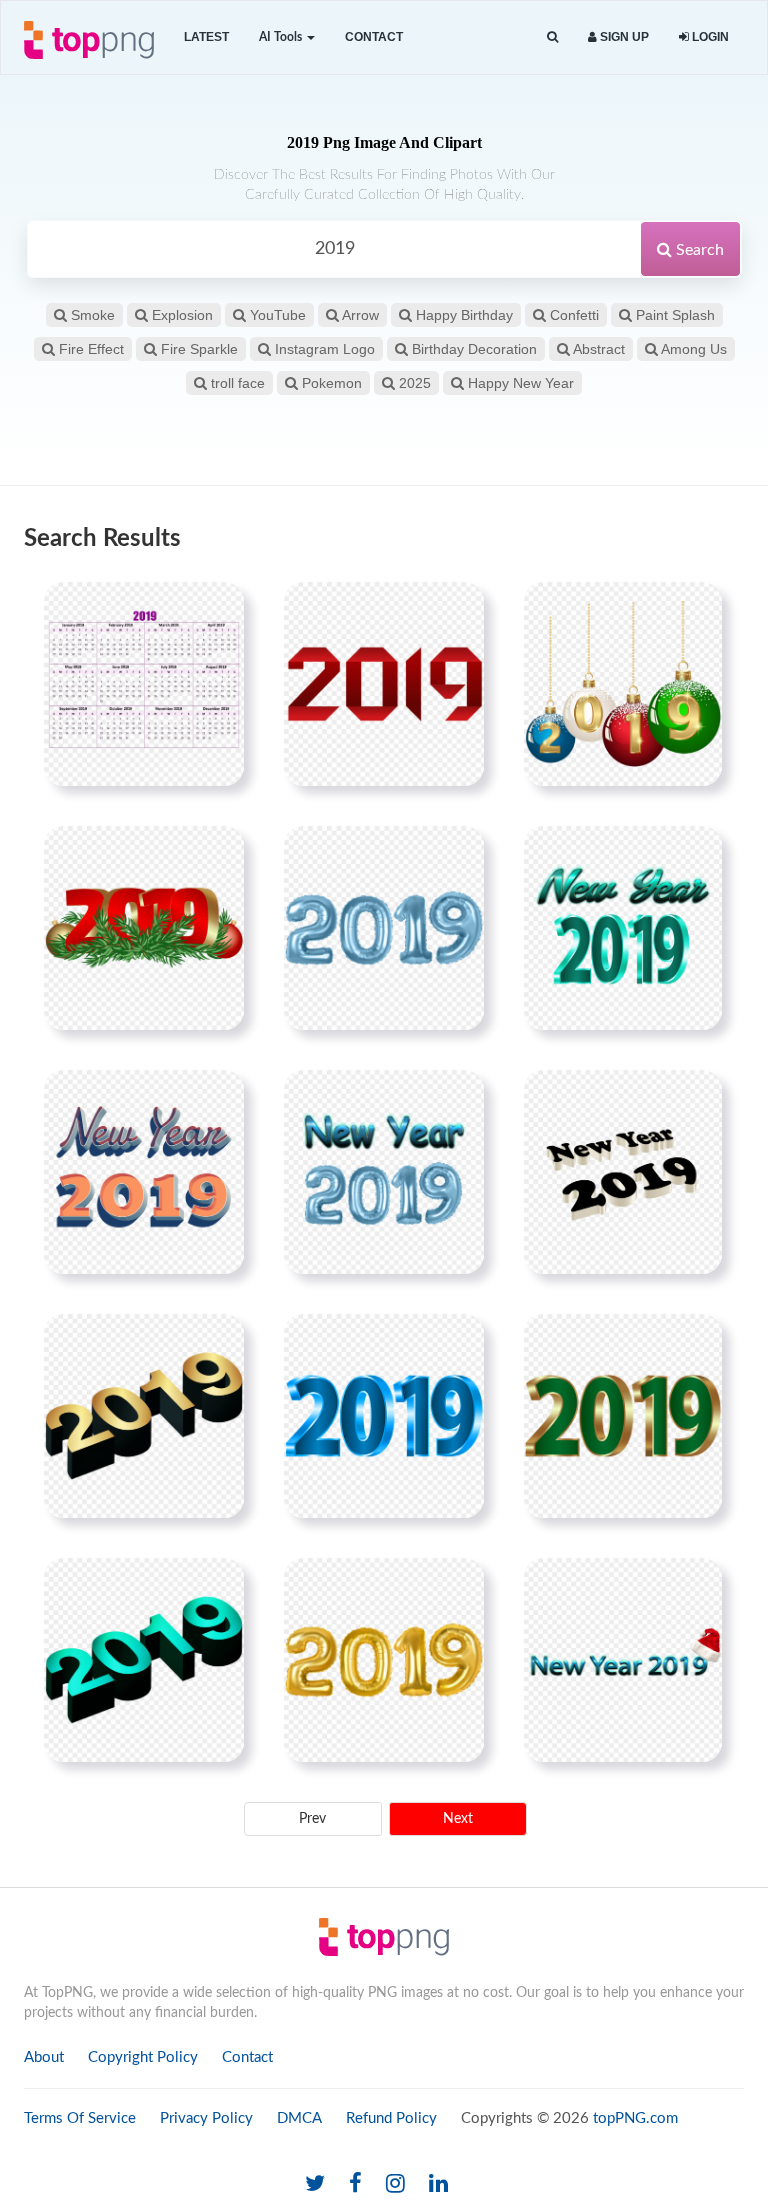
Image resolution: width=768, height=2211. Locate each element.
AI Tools (282, 37)
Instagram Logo (323, 349)
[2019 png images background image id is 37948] (384, 684)
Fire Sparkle (197, 349)
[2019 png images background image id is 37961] (384, 928)
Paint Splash (673, 315)
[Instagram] (395, 2184)
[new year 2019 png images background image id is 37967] (384, 1172)
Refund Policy (391, 2118)
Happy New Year (519, 383)
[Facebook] (355, 2184)
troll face (236, 383)
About (44, 2057)
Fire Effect (89, 349)
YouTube (276, 315)
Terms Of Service (80, 2118)
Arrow (359, 315)
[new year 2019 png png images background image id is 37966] (144, 1172)
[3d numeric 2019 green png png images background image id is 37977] (623, 1416)
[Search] (552, 37)
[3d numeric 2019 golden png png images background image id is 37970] (144, 1416)
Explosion (180, 315)
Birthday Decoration (472, 349)
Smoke (91, 315)
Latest (206, 37)
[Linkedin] (438, 2184)
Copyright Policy (143, 2057)
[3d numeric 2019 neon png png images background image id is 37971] (384, 1416)
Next (458, 1819)
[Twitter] (315, 2184)
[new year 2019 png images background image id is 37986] (623, 1660)
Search (698, 250)
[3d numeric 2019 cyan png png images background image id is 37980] (144, 1660)
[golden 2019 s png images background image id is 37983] (384, 1660)
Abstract (597, 349)
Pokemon (330, 383)
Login (709, 37)
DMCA (299, 2118)
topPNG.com (635, 2118)
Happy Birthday (462, 315)
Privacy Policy (206, 2118)
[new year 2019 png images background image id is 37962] (623, 928)
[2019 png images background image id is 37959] (623, 684)
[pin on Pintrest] (217, 609)
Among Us (692, 349)
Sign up (623, 37)
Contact (374, 37)
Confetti (572, 315)
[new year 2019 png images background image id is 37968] (623, 1172)
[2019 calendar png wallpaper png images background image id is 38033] (144, 684)
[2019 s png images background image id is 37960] (144, 928)
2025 (413, 383)
